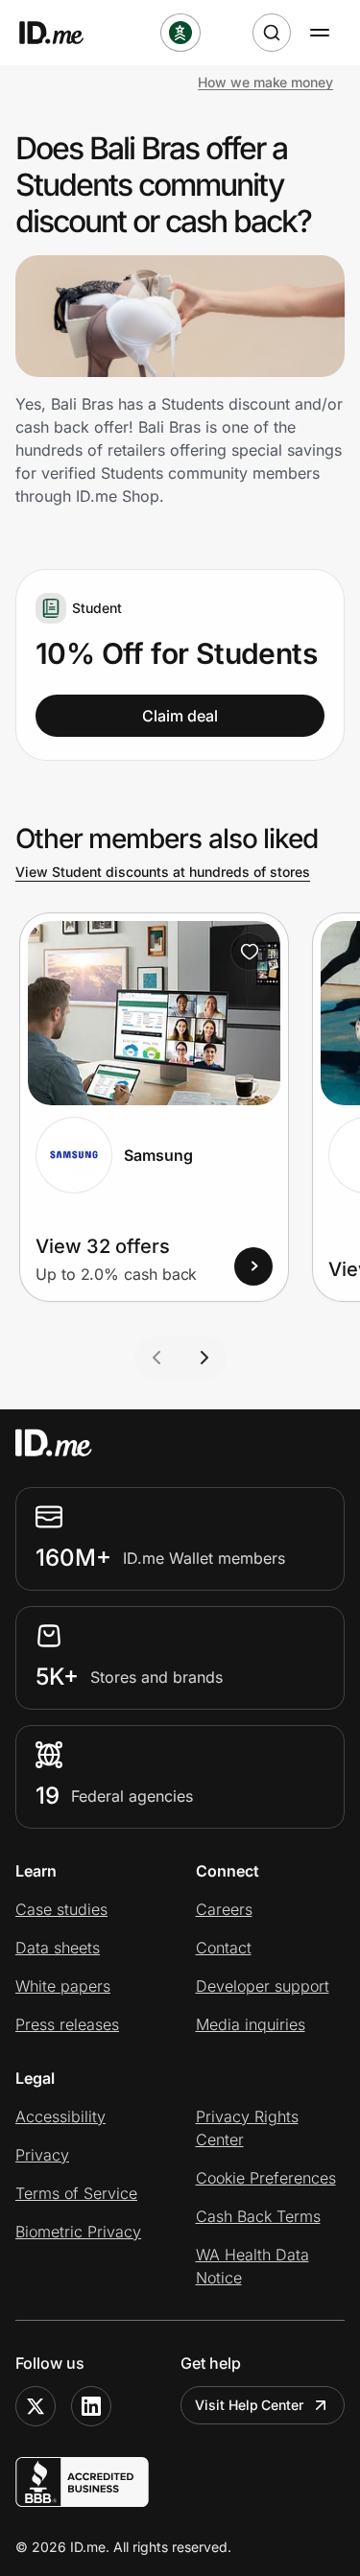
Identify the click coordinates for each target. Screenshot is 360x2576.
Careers (224, 1909)
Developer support (263, 1986)
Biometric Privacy (78, 2232)
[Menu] (320, 33)
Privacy (42, 2155)
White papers (63, 1986)
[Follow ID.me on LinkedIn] (91, 2406)
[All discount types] (180, 33)
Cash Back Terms (258, 2216)
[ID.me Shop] (63, 33)
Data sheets (58, 1948)
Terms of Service (76, 2193)
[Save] (250, 952)
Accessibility (60, 2116)
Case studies (61, 1909)
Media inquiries (251, 2024)
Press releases (67, 2024)
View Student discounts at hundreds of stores (163, 872)
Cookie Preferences (266, 2178)
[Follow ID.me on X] (36, 2406)
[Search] (272, 33)
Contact (224, 1948)
